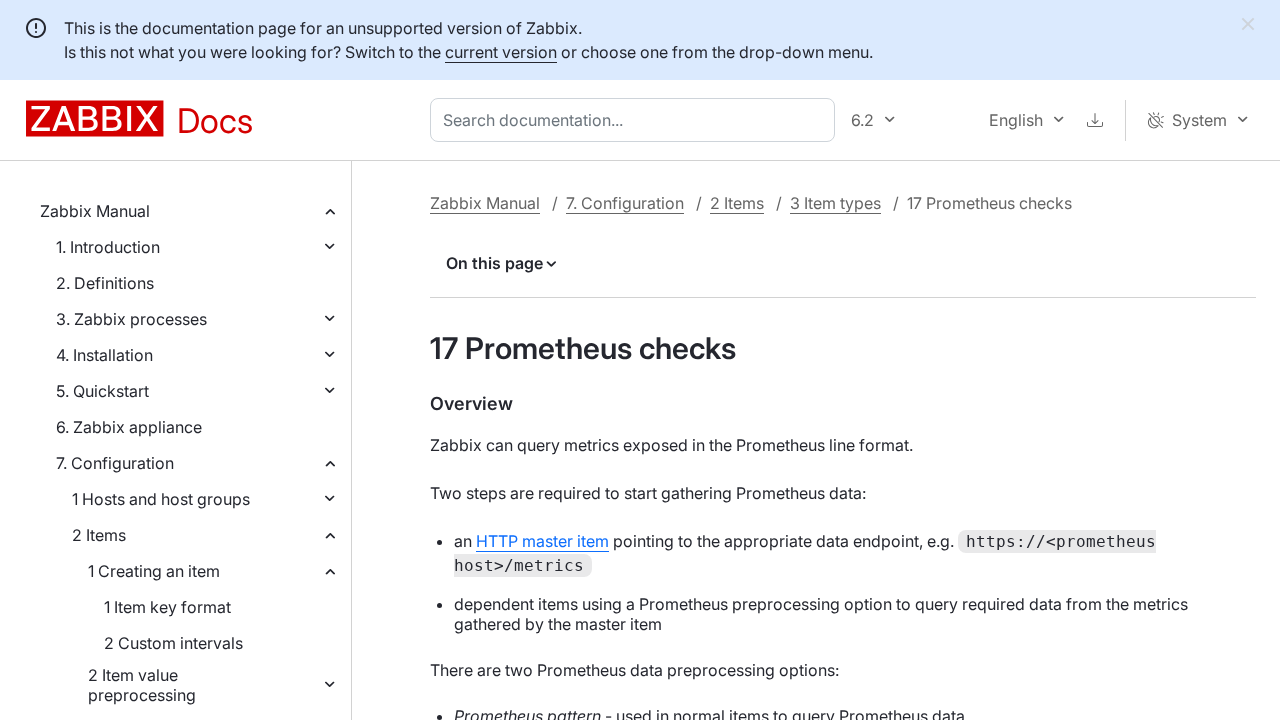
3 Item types (835, 203)
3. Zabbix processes (131, 319)
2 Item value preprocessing (142, 685)
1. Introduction (108, 247)
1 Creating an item (154, 571)
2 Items (99, 535)
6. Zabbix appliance (129, 427)
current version (501, 52)
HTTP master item (542, 541)
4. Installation (104, 355)
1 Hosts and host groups (161, 499)
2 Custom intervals (173, 643)
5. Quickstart (102, 391)
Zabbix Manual (95, 211)
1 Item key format (167, 607)
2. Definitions (105, 283)
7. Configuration (115, 463)
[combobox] (636, 120)
